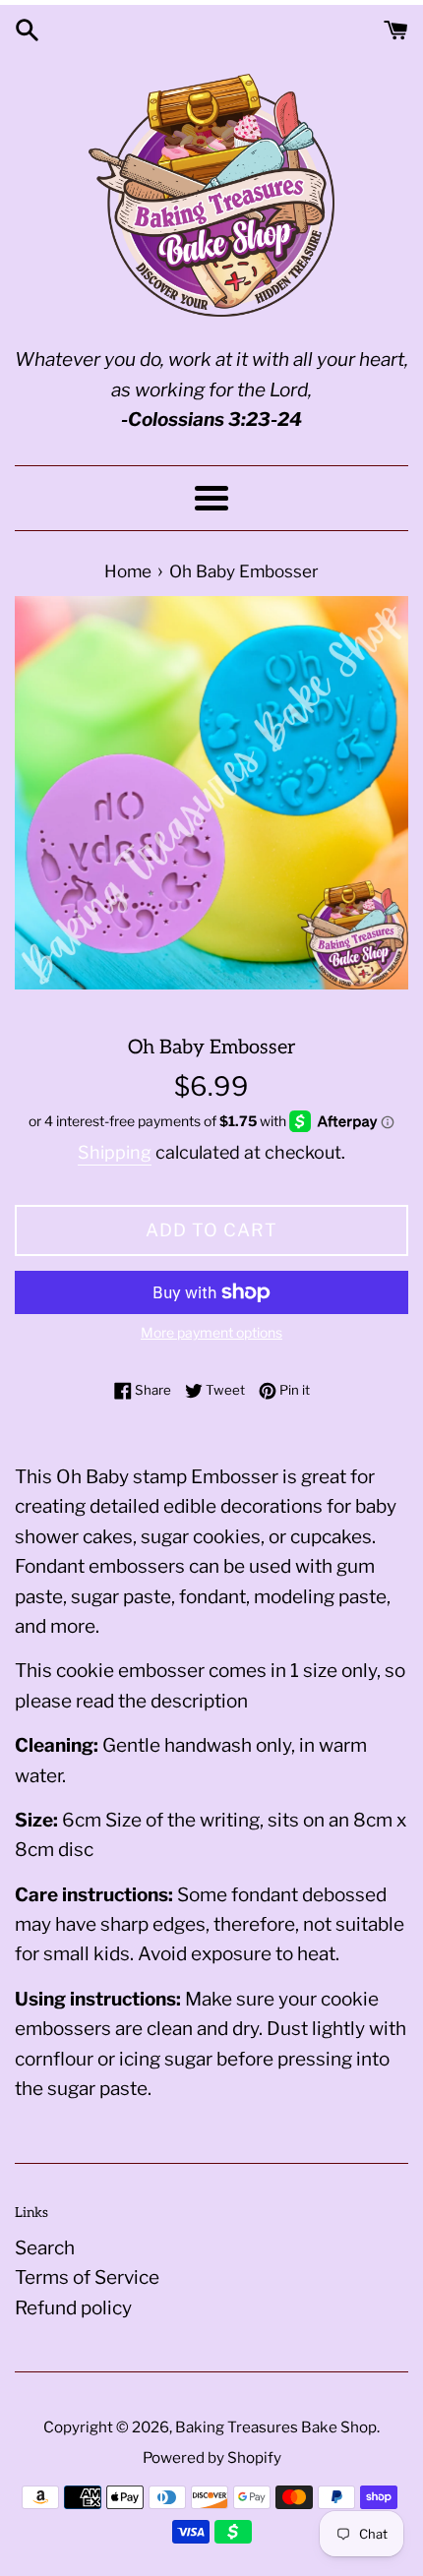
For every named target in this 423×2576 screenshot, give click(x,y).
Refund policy (73, 2308)
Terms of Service (87, 2277)
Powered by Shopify (212, 2457)
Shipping (115, 1152)
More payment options (211, 1332)
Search (45, 2248)
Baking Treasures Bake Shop (276, 2427)
